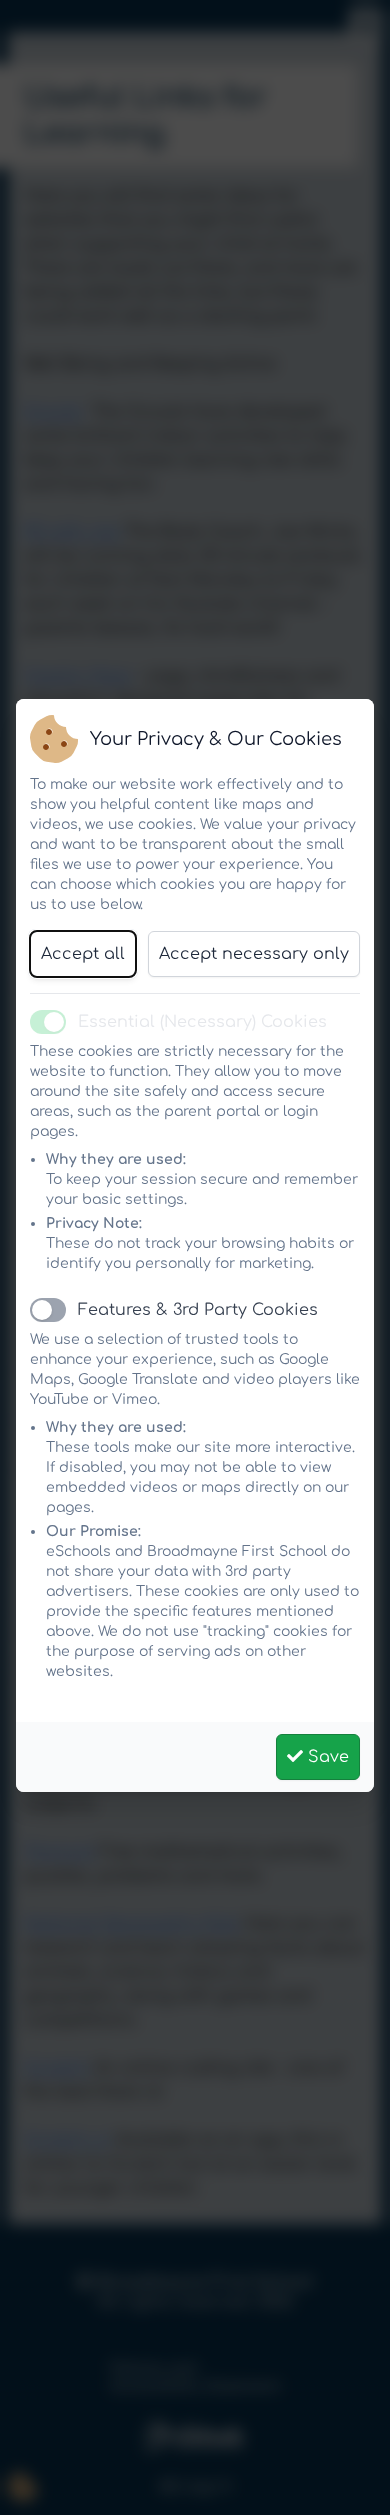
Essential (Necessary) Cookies (202, 1022)
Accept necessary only (254, 954)
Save (326, 1757)
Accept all (83, 954)
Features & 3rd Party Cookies (198, 1310)
